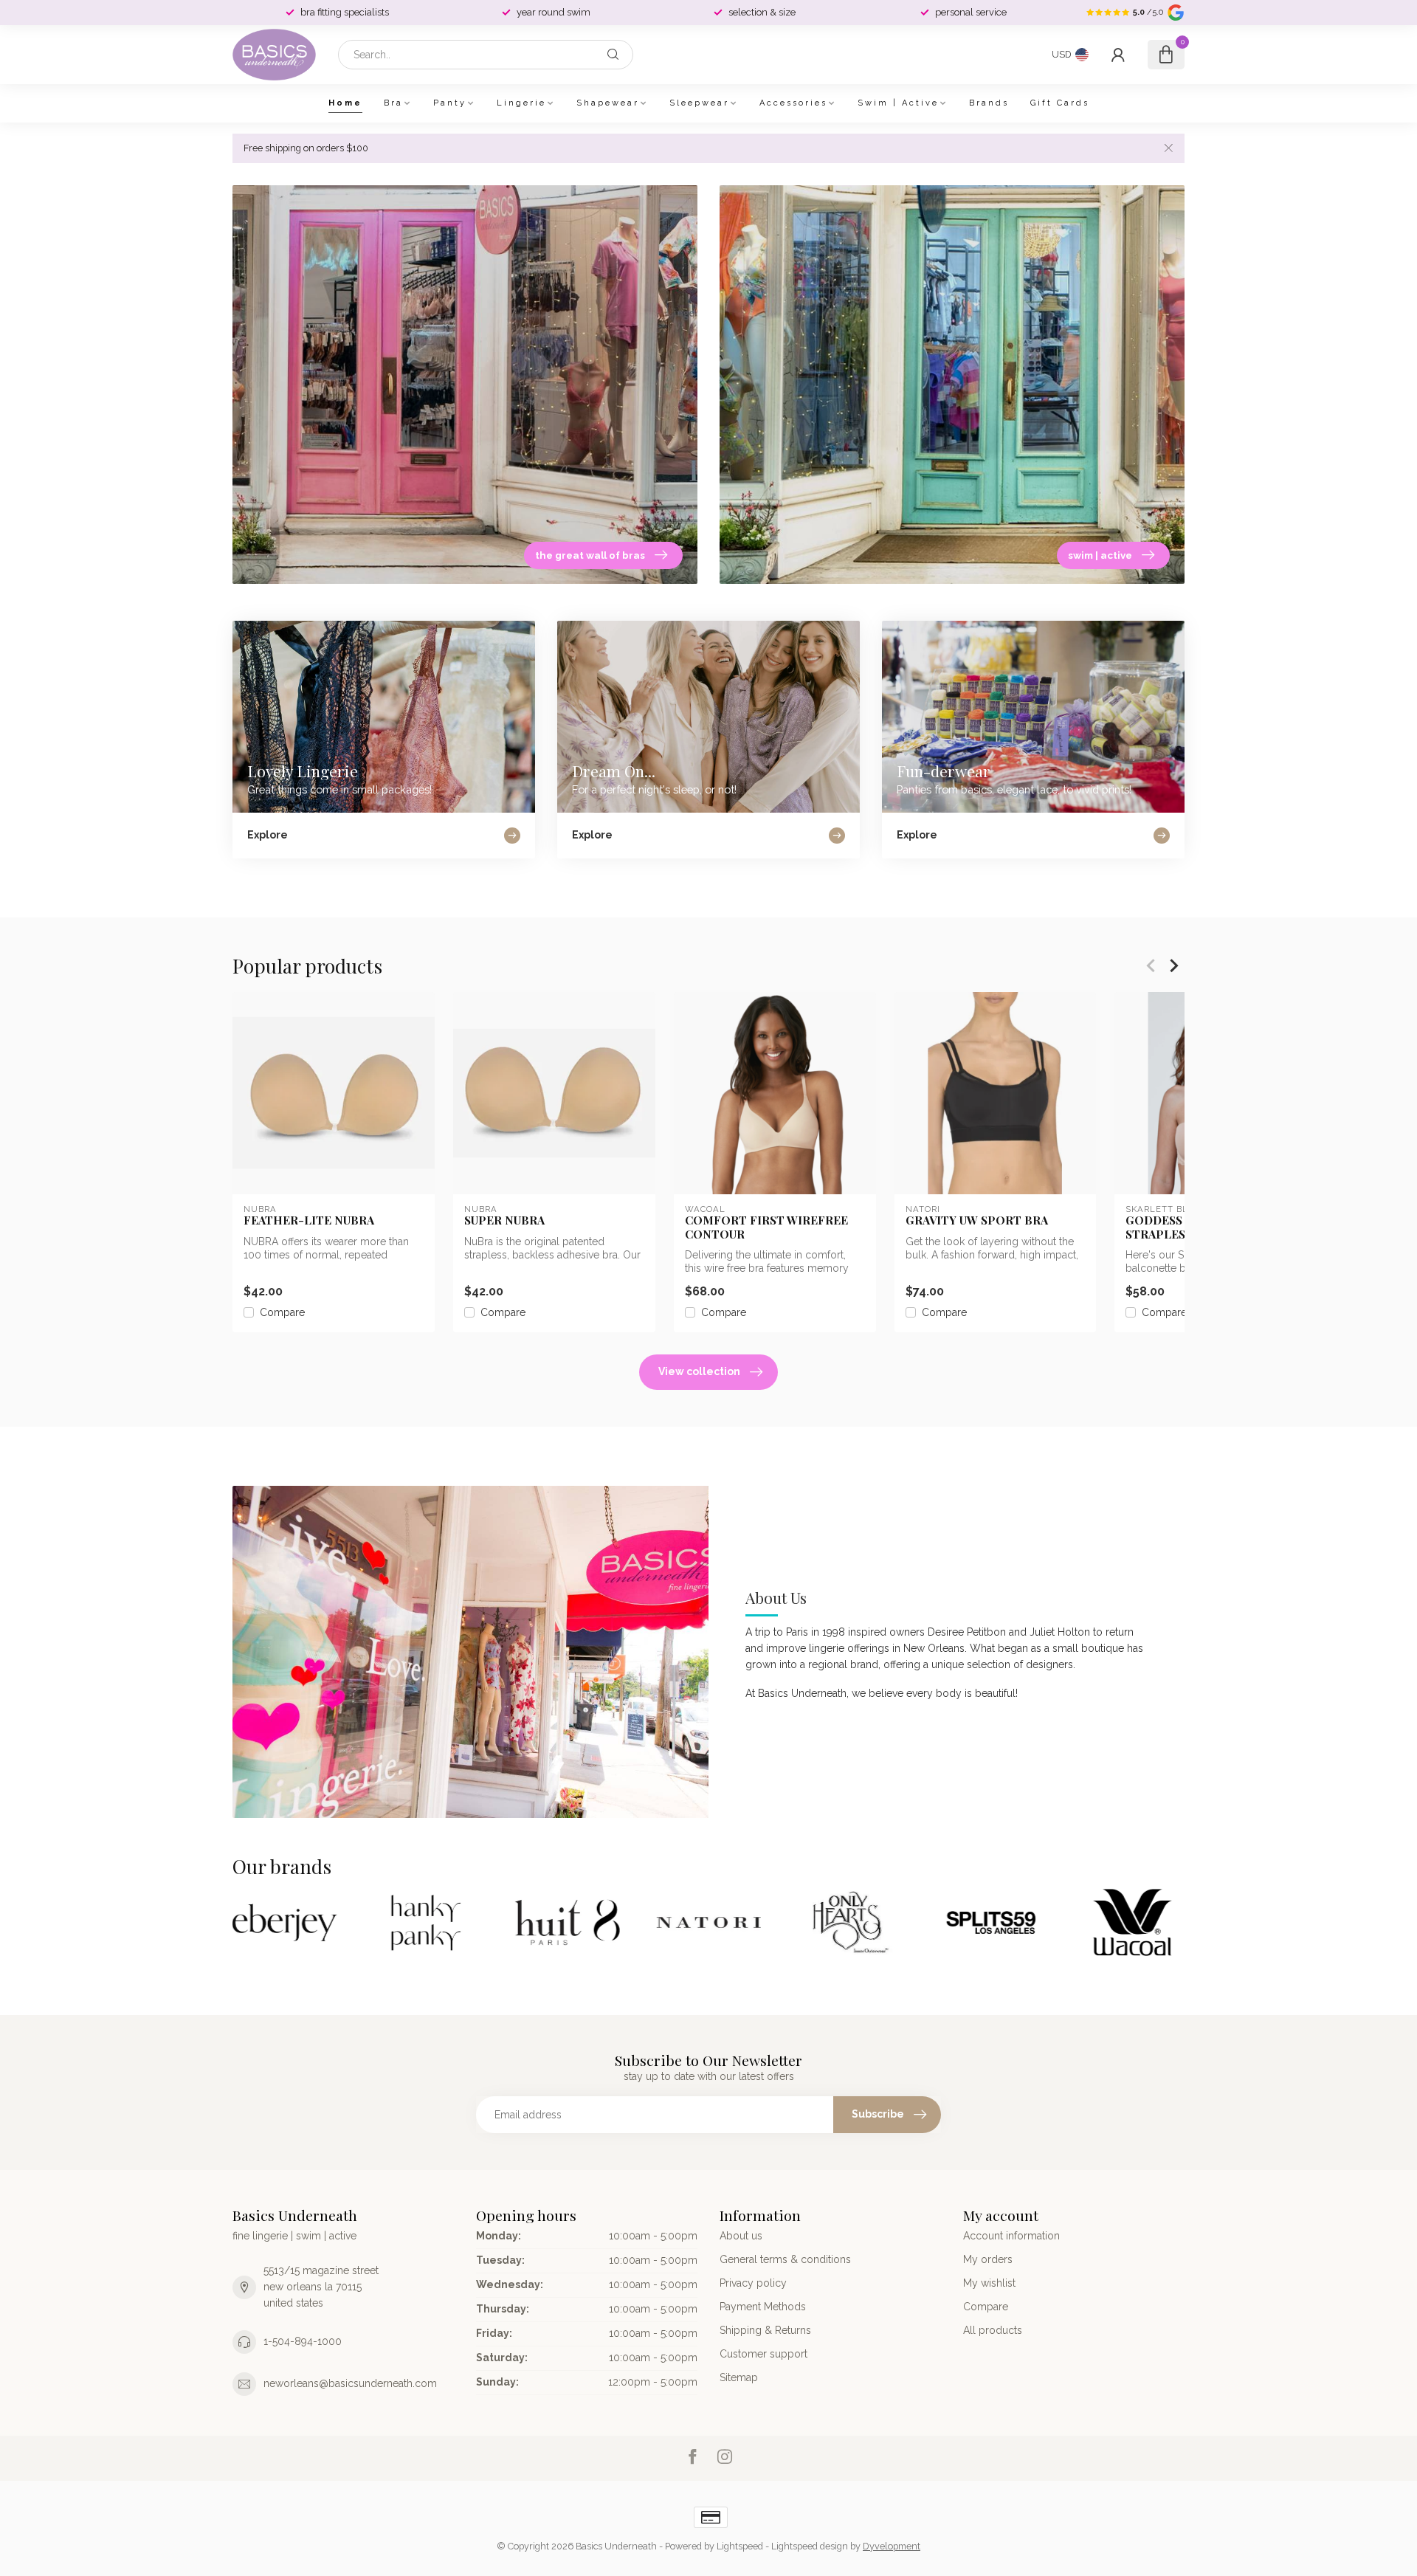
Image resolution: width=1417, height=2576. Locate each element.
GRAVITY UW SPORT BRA (977, 1220)
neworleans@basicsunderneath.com (350, 2383)
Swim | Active (898, 103)
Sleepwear (699, 103)
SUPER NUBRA (504, 1220)
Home (345, 103)
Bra (393, 103)
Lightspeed (740, 2546)
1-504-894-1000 (303, 2341)
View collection (699, 1371)
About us (741, 2236)
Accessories (793, 103)
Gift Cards (1060, 103)
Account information (1011, 2236)
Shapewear (608, 103)
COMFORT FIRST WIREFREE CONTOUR (766, 1227)
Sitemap (739, 2377)
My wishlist (989, 2283)
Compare (282, 1313)
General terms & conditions (785, 2259)
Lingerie (521, 103)
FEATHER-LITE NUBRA (309, 1220)
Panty (450, 103)
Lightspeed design (810, 2546)
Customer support (763, 2354)
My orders (988, 2259)
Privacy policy (753, 2283)
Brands (989, 103)
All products (993, 2330)
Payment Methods (763, 2307)
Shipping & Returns (765, 2330)
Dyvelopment (892, 2546)
